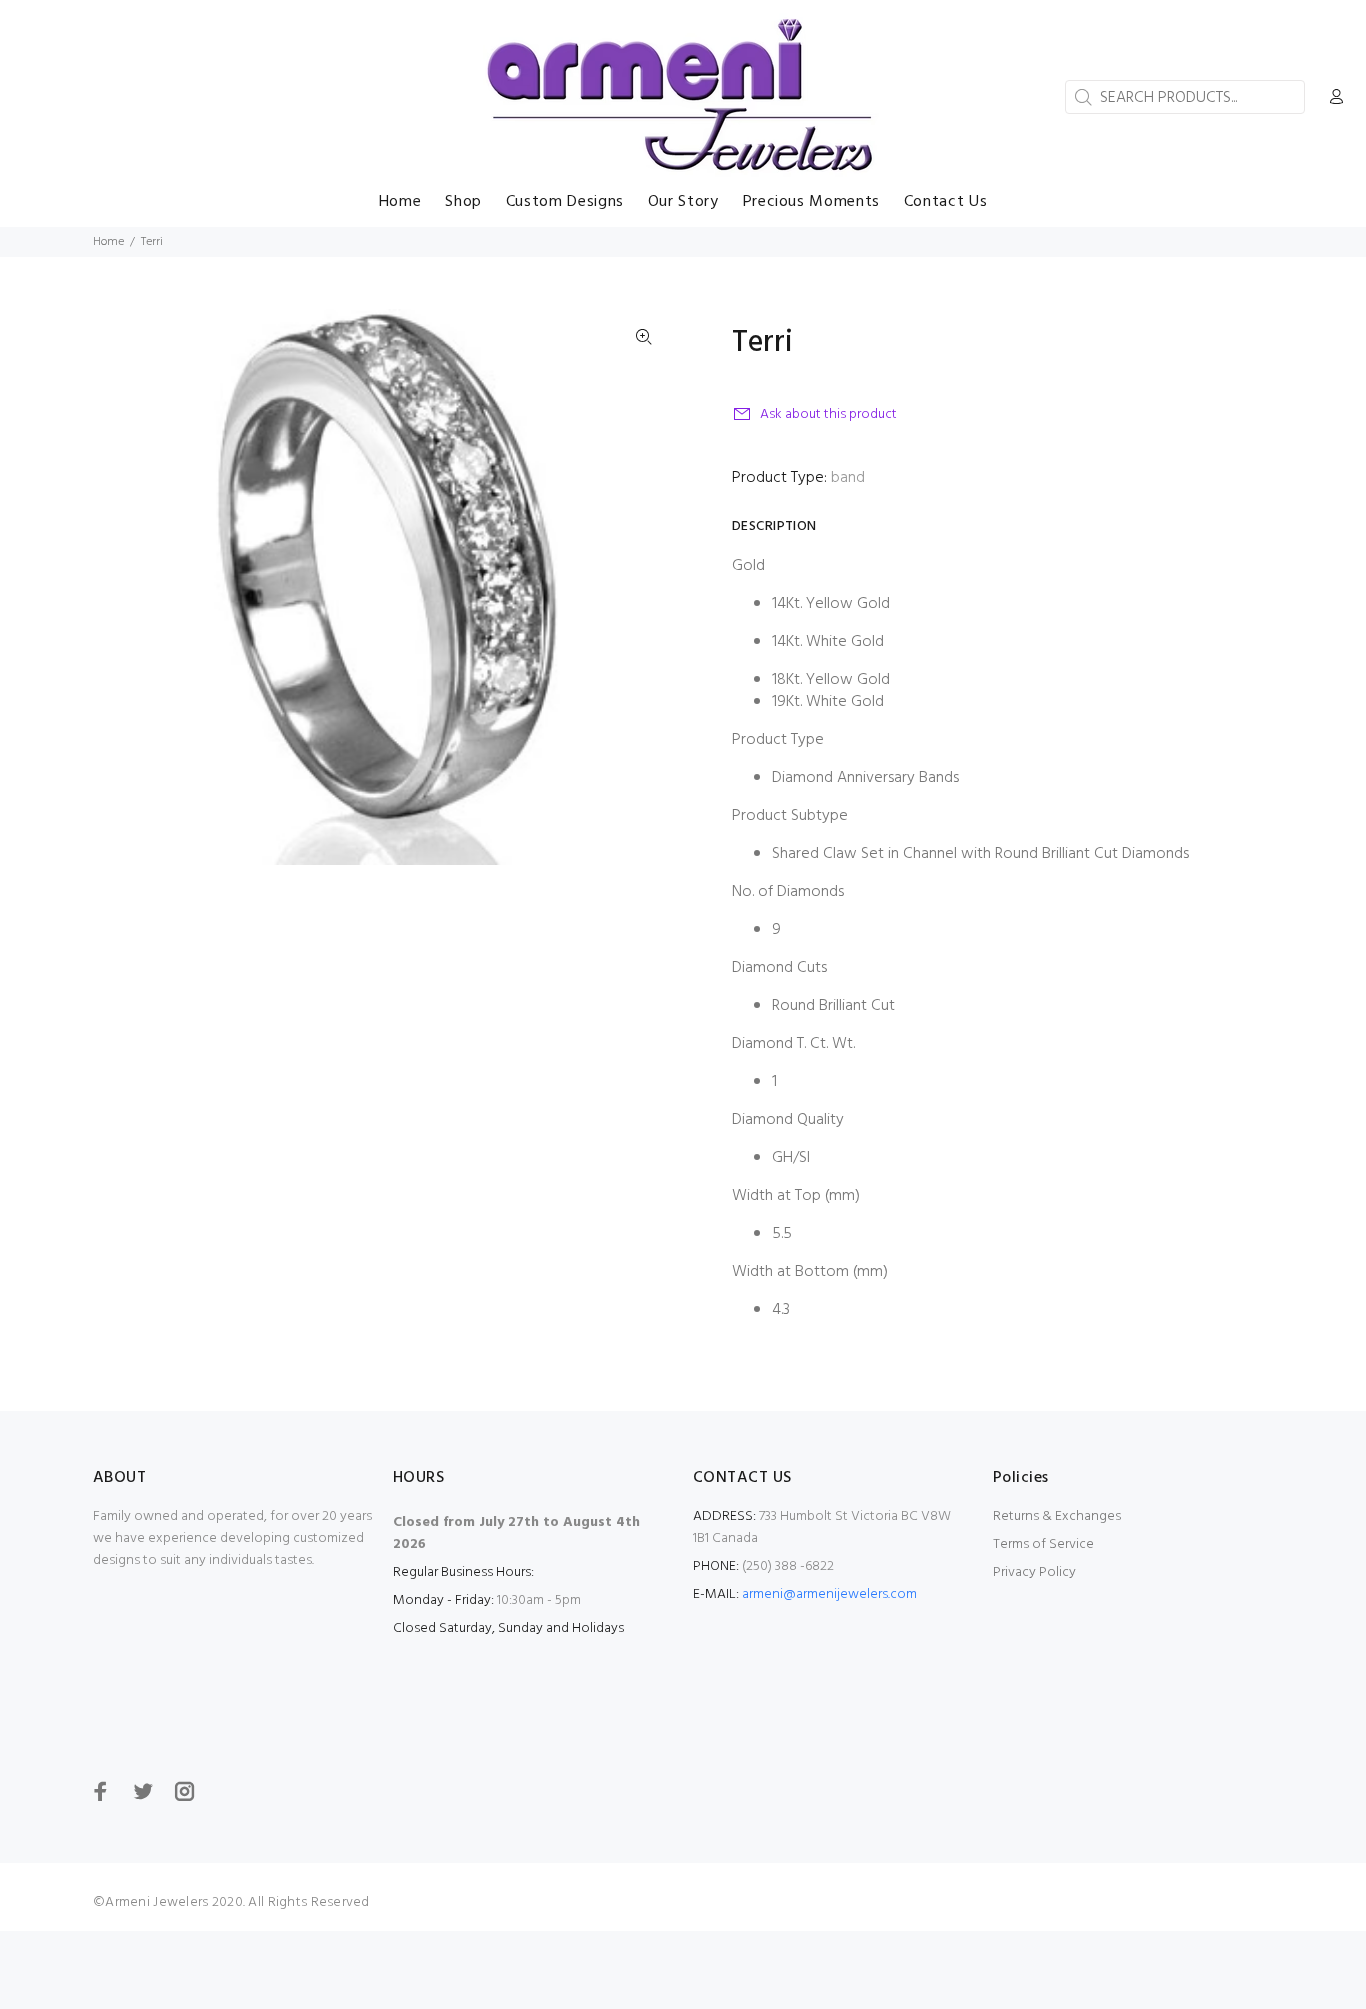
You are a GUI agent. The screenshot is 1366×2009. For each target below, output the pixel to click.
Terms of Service (1043, 1544)
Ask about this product (828, 414)
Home (108, 242)
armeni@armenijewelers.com (829, 1594)
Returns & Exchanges (1057, 1516)
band (848, 478)
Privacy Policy (1034, 1572)
